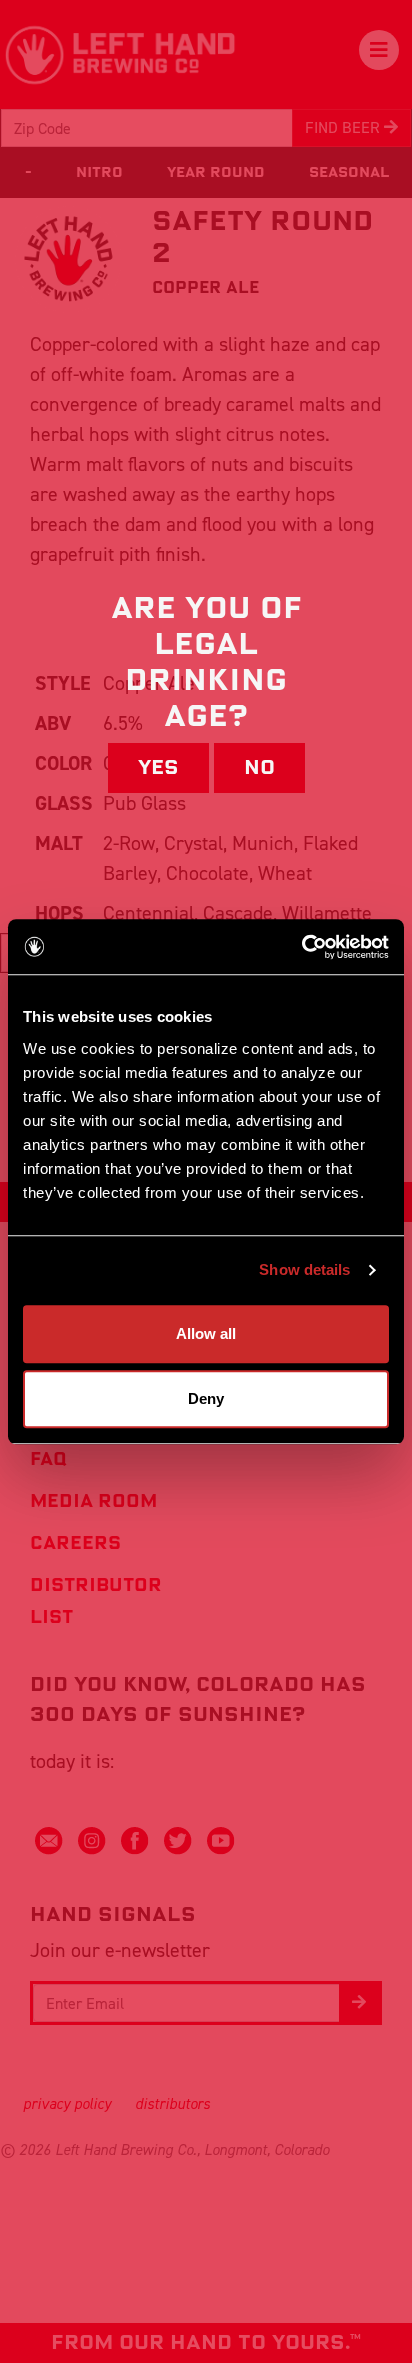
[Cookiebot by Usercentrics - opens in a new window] (301, 947)
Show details (304, 1269)
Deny (206, 1398)
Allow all (206, 1333)
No (259, 768)
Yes (158, 768)
